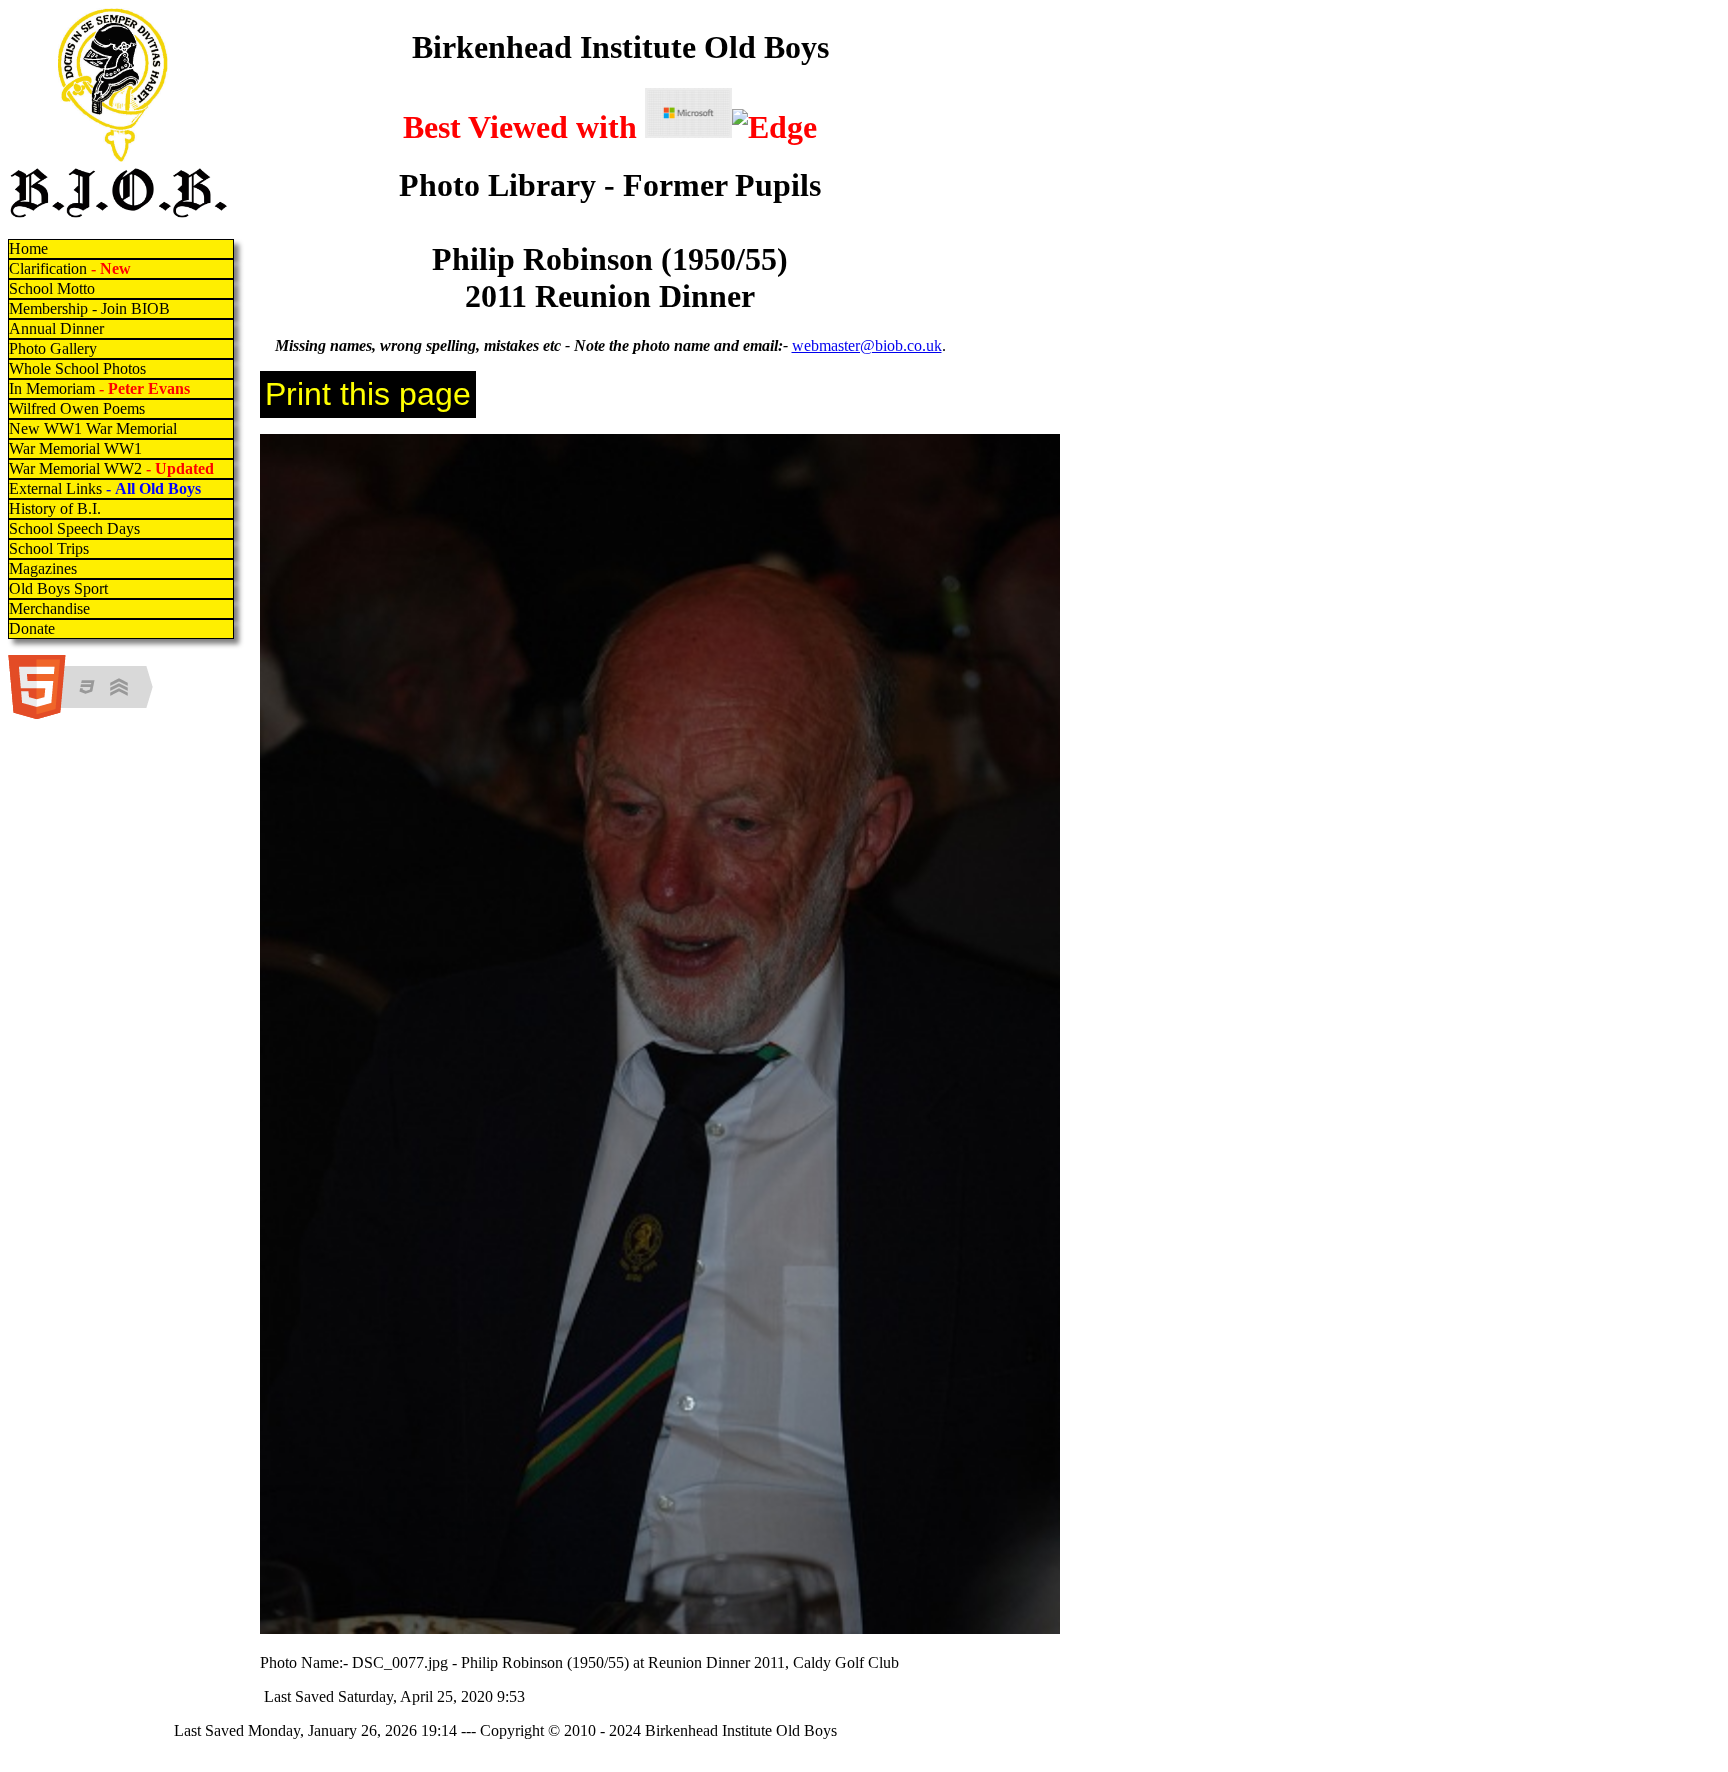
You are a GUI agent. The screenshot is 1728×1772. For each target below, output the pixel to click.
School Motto (52, 288)
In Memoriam (99, 388)
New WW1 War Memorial (93, 428)
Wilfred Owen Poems (77, 408)
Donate (32, 628)
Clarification (70, 268)
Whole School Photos (77, 368)
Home (28, 248)
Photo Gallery (53, 348)
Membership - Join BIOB (89, 308)
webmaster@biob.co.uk (867, 345)
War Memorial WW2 (113, 468)
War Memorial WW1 (75, 448)
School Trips (49, 548)
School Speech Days (74, 528)
